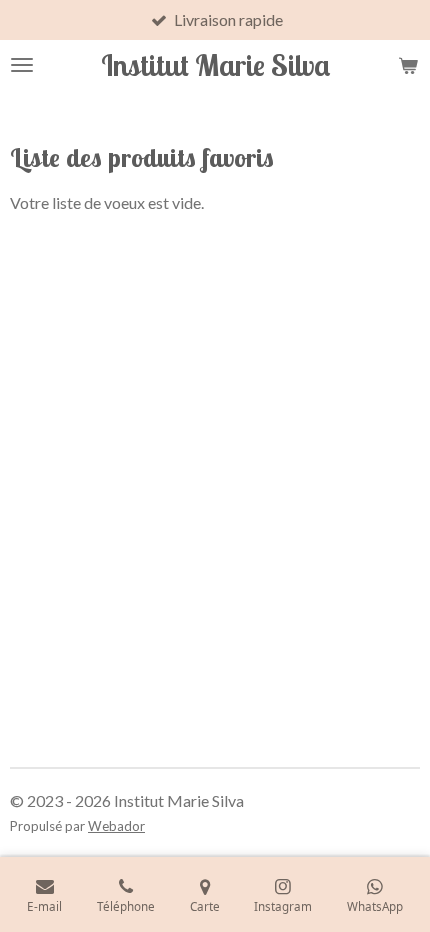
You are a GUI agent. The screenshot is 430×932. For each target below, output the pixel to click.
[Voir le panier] (408, 65)
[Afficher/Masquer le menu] (22, 65)
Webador (116, 826)
